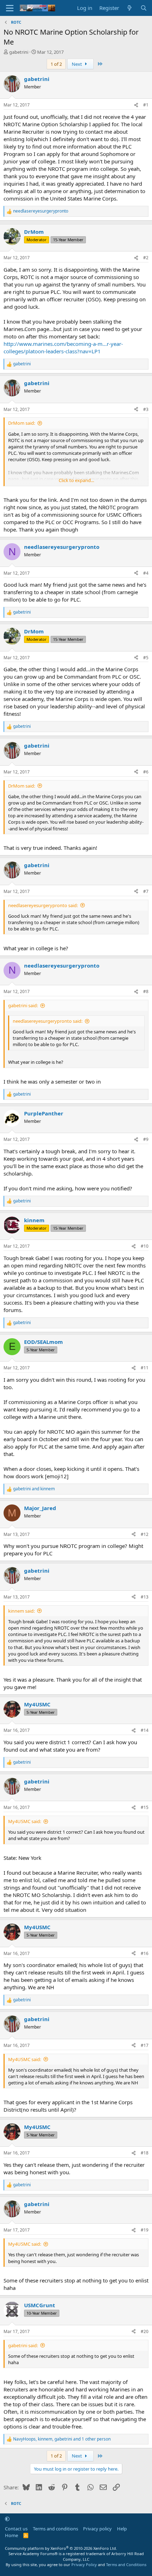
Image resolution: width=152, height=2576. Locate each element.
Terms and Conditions (126, 2565)
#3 (146, 409)
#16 (145, 1953)
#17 (145, 2045)
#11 (145, 1368)
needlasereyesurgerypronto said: (43, 905)
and (34, 1489)
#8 (146, 991)
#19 (145, 2230)
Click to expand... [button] (76, 480)
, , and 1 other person (62, 2439)
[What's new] (130, 8)
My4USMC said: (25, 1821)
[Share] (136, 105)
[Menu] (10, 8)
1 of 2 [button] (56, 64)
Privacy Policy (84, 2565)
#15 (145, 1807)
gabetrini (19, 52)
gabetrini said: (23, 1005)
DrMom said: (22, 423)
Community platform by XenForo (61, 2548)
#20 (145, 2331)
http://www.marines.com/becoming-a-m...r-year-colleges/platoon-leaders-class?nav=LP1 (63, 347)
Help (122, 2529)
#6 (146, 772)
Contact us (16, 2529)
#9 (146, 1139)
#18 (145, 2153)
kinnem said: (21, 1611)
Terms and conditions (55, 2529)
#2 (146, 258)
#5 (146, 658)
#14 (145, 1730)
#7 (146, 891)
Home (11, 2535)
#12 (145, 1534)
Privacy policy (97, 2529)
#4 (146, 573)
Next (77, 64)
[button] (7, 2519)
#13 (145, 1597)
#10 (145, 1246)
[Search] (144, 8)
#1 (146, 105)
